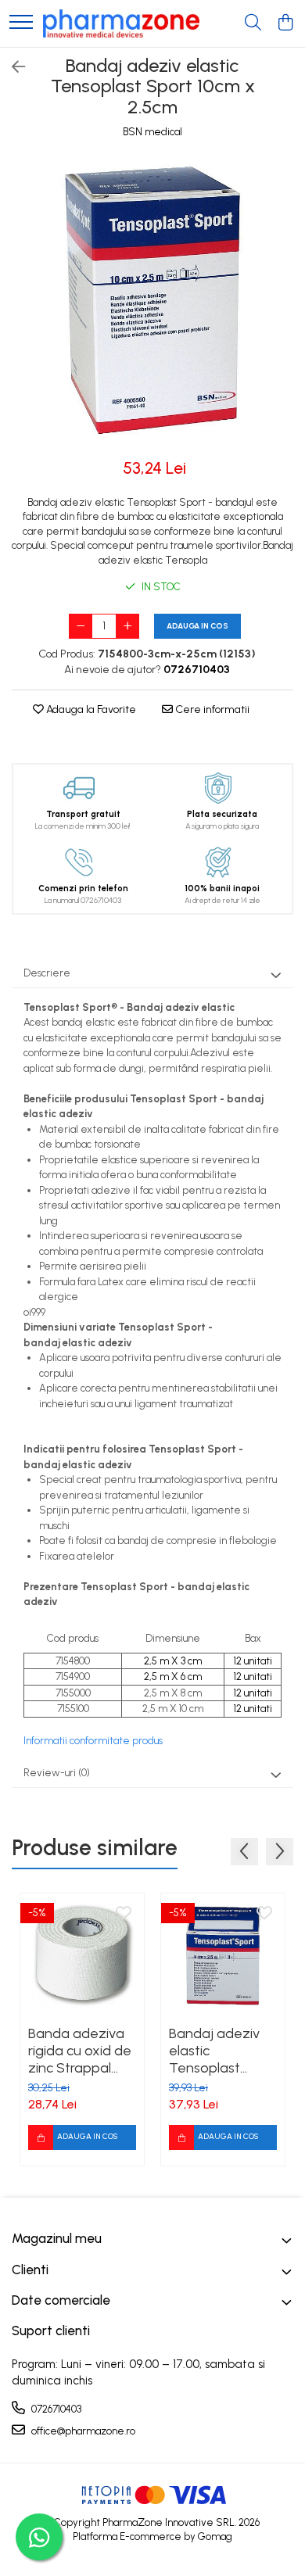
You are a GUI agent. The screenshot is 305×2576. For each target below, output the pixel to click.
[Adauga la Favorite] (124, 1914)
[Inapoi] (12, 67)
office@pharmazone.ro (82, 2431)
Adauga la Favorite (90, 709)
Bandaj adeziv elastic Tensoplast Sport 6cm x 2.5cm (214, 2051)
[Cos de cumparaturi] (285, 23)
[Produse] (21, 23)
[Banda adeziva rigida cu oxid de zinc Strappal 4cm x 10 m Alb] (82, 1955)
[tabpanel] (152, 300)
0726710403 (55, 2409)
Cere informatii (211, 709)
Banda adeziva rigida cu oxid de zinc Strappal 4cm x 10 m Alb (80, 2051)
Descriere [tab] (47, 973)
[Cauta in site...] (253, 23)
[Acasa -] (121, 23)
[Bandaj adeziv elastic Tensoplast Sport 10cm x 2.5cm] (152, 300)
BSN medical (152, 132)
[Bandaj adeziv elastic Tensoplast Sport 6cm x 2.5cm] (223, 1955)
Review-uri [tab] (57, 1773)
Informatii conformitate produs (93, 1741)
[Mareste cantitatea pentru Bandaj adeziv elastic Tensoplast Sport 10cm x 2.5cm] (127, 626)
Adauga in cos (197, 626)
